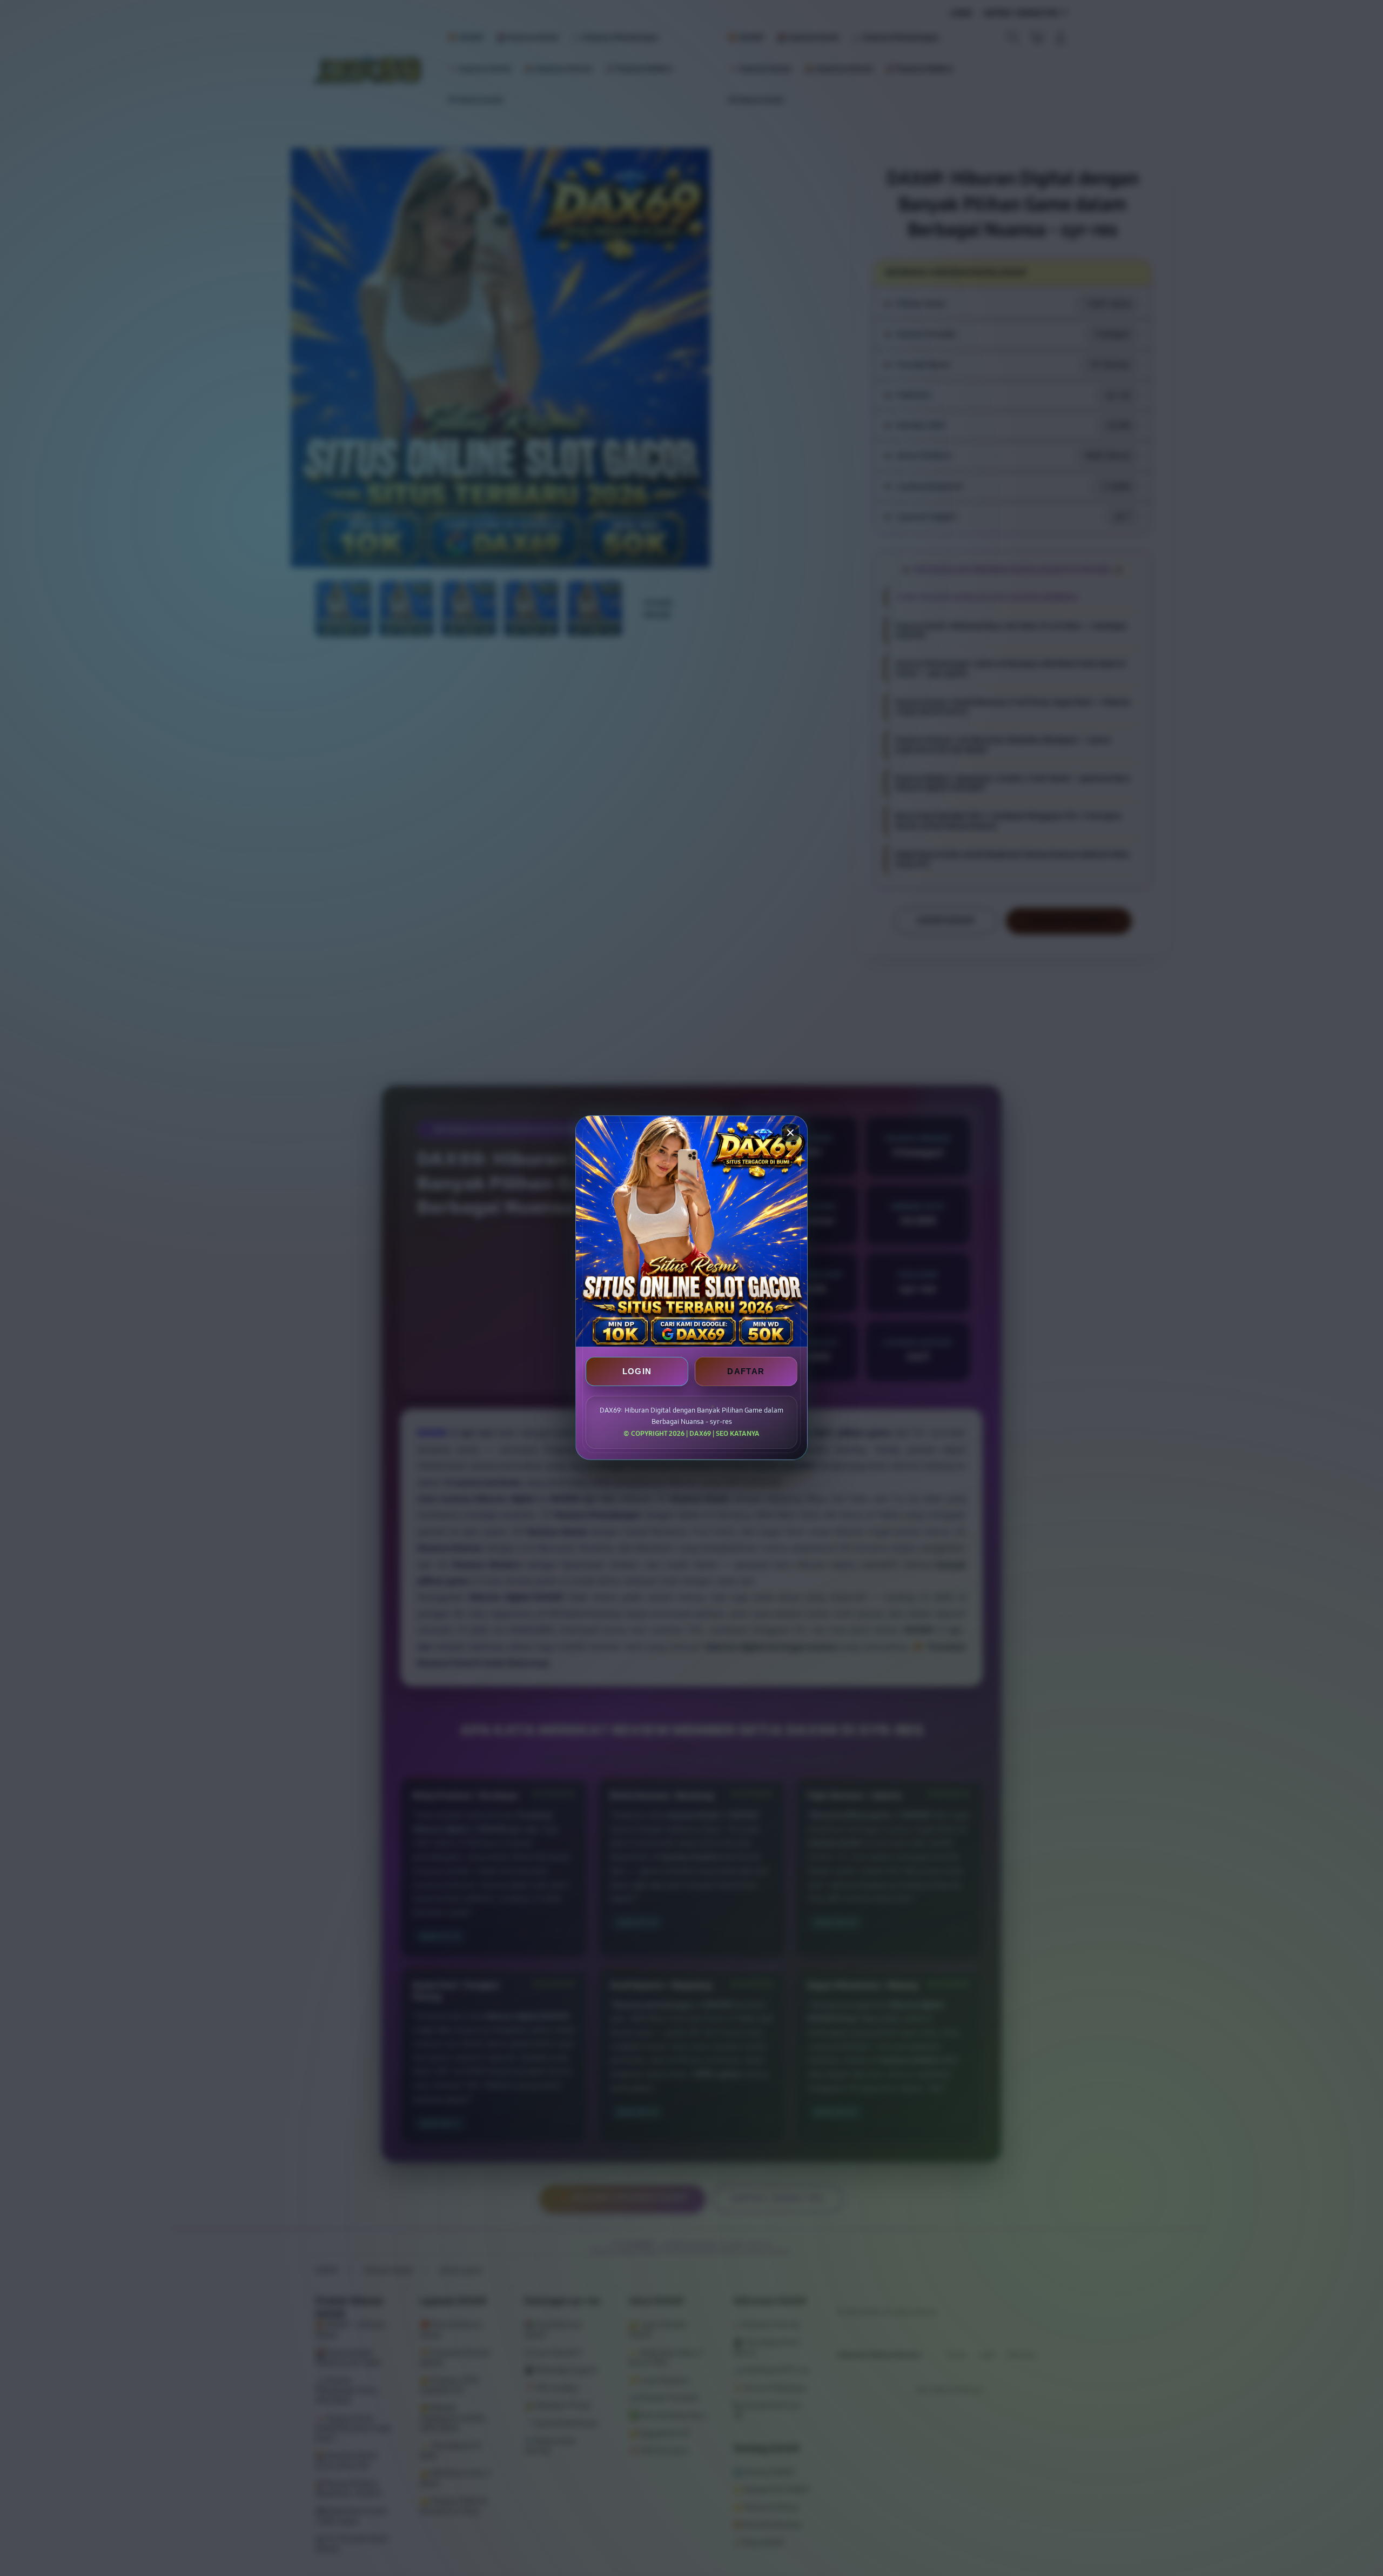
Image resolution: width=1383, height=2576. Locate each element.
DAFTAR (746, 1372)
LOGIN (637, 1372)
